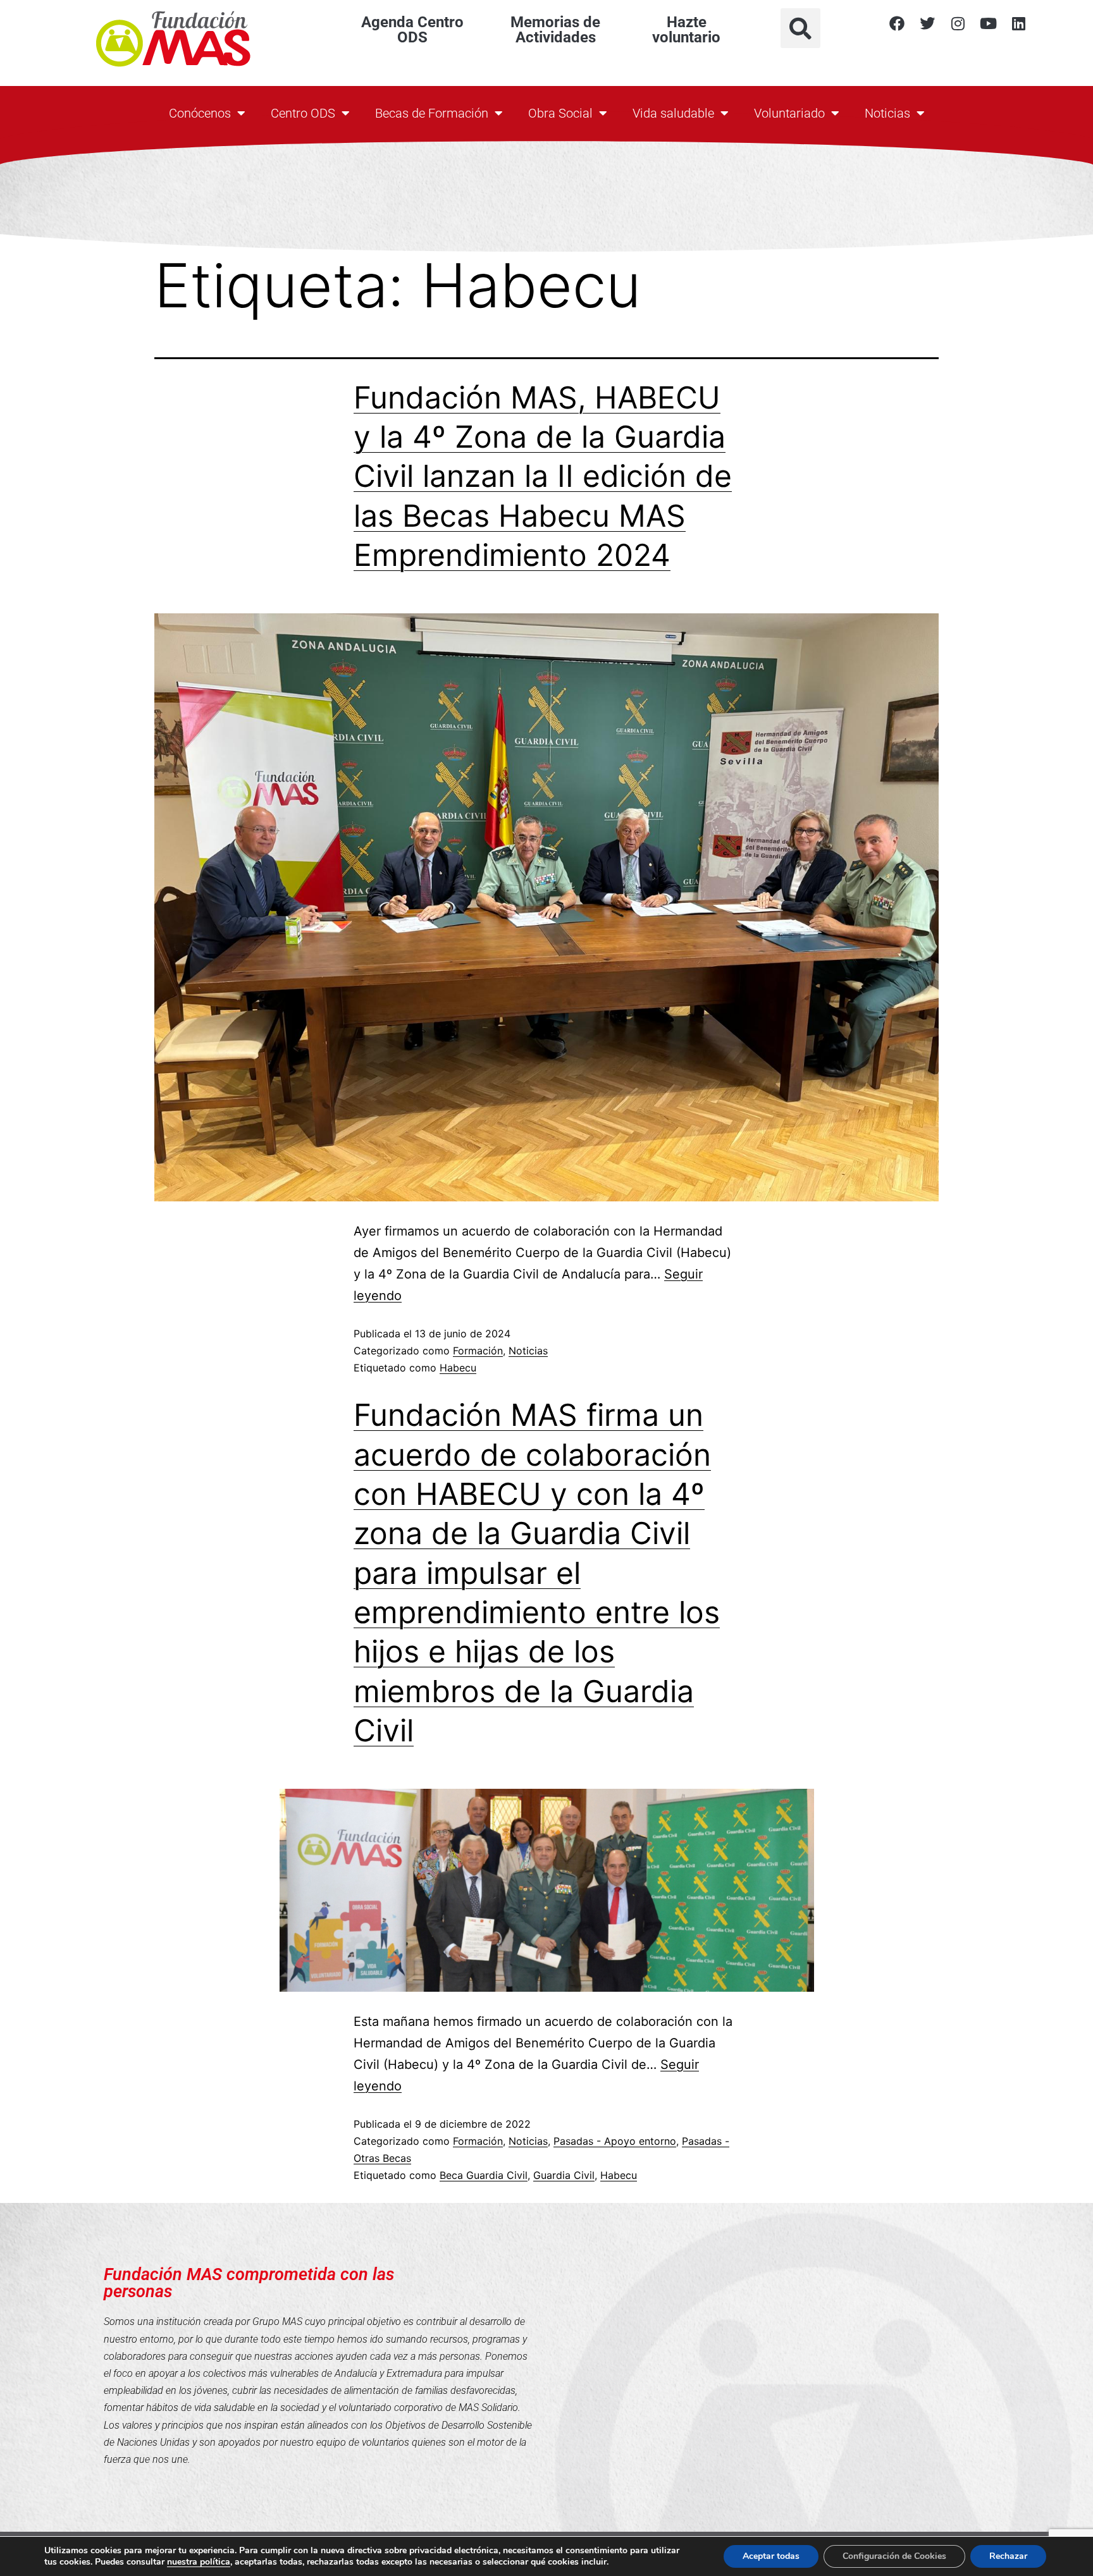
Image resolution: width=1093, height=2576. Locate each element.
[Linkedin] (1018, 23)
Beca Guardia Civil (484, 2175)
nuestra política (199, 2562)
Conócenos (200, 113)
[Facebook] (897, 23)
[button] (800, 28)
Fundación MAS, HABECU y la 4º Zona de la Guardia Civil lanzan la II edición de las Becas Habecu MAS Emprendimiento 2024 (543, 476)
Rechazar (1008, 2556)
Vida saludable (673, 113)
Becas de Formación (432, 113)
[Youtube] (988, 23)
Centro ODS (303, 113)
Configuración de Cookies (894, 2556)
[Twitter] (927, 23)
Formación (478, 1351)
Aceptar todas (771, 2556)
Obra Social (560, 113)
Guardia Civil (564, 2175)
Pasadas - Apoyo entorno (615, 2141)
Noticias (887, 113)
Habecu (458, 1368)
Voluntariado (789, 113)
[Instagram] (958, 23)
